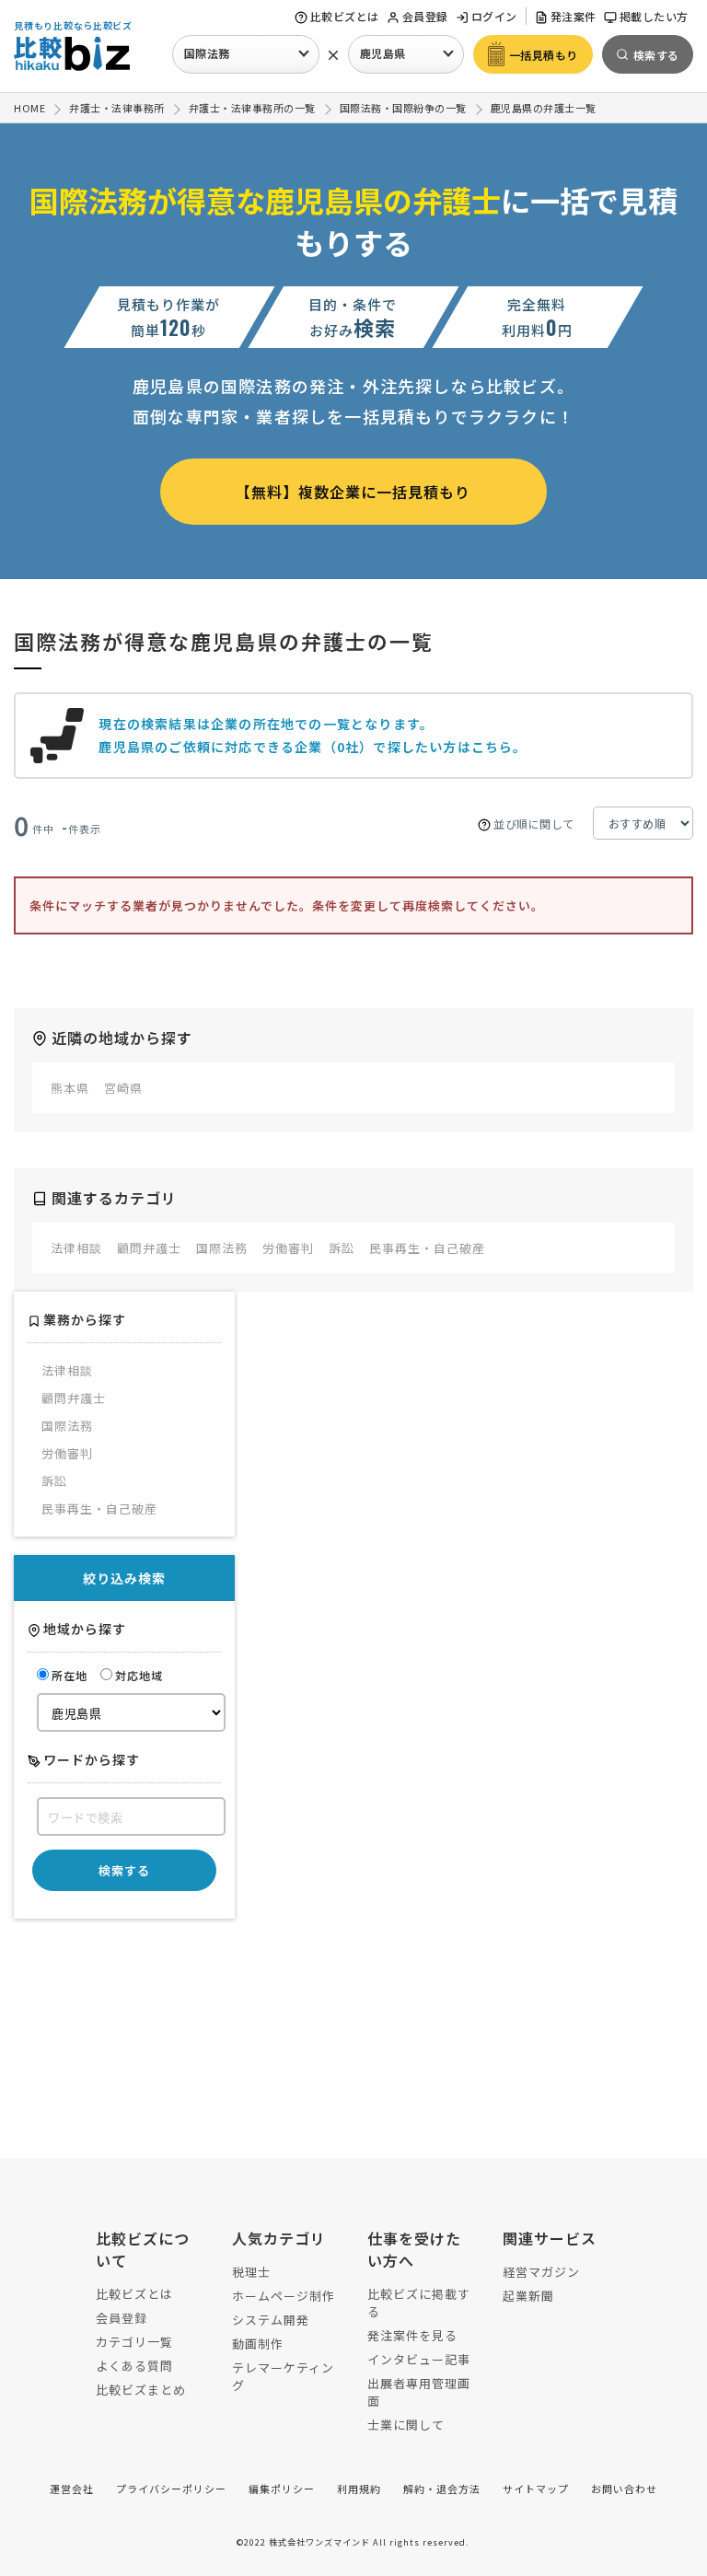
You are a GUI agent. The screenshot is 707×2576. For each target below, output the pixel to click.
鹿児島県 (383, 53)
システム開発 (271, 2320)
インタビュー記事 (419, 2359)
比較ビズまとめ (141, 2390)
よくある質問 (134, 2366)
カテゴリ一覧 (134, 2342)
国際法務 (207, 53)
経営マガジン (541, 2272)
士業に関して (406, 2425)
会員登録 (425, 16)
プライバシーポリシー (171, 2489)
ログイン (494, 16)
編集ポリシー (282, 2489)
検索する (124, 1870)
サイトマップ (536, 2489)
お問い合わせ (624, 2489)
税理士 (251, 2272)
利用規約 (359, 2489)
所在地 (70, 1675)
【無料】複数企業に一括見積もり (353, 492)
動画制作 (258, 2344)
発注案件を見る (412, 2335)
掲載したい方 (654, 16)
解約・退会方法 (442, 2489)
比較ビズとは (345, 16)
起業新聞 (528, 2296)
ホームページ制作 (284, 2296)
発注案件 (574, 16)
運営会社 (72, 2489)
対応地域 (139, 1675)
